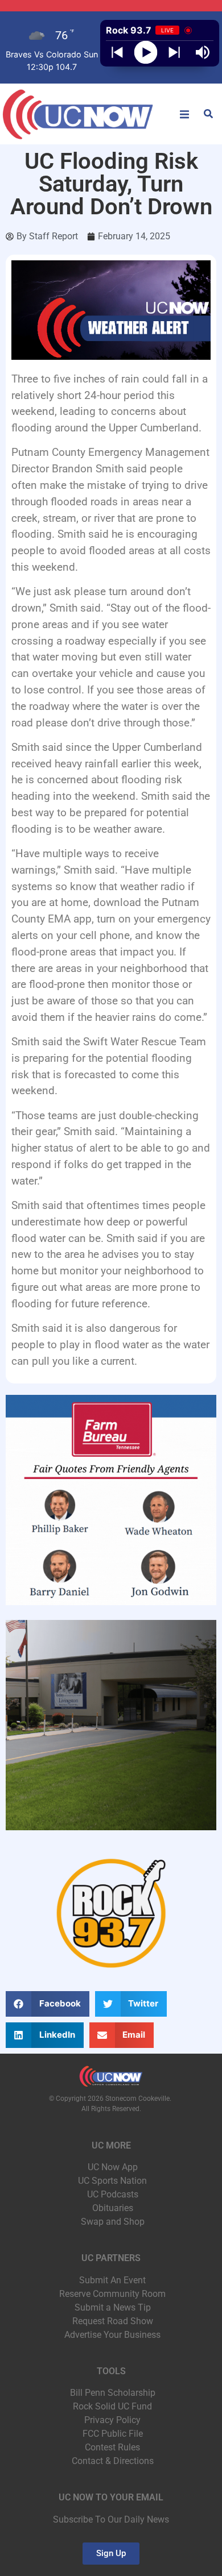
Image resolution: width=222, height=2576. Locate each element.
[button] (184, 114)
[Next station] (117, 52)
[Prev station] (174, 52)
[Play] (145, 53)
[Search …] (208, 115)
